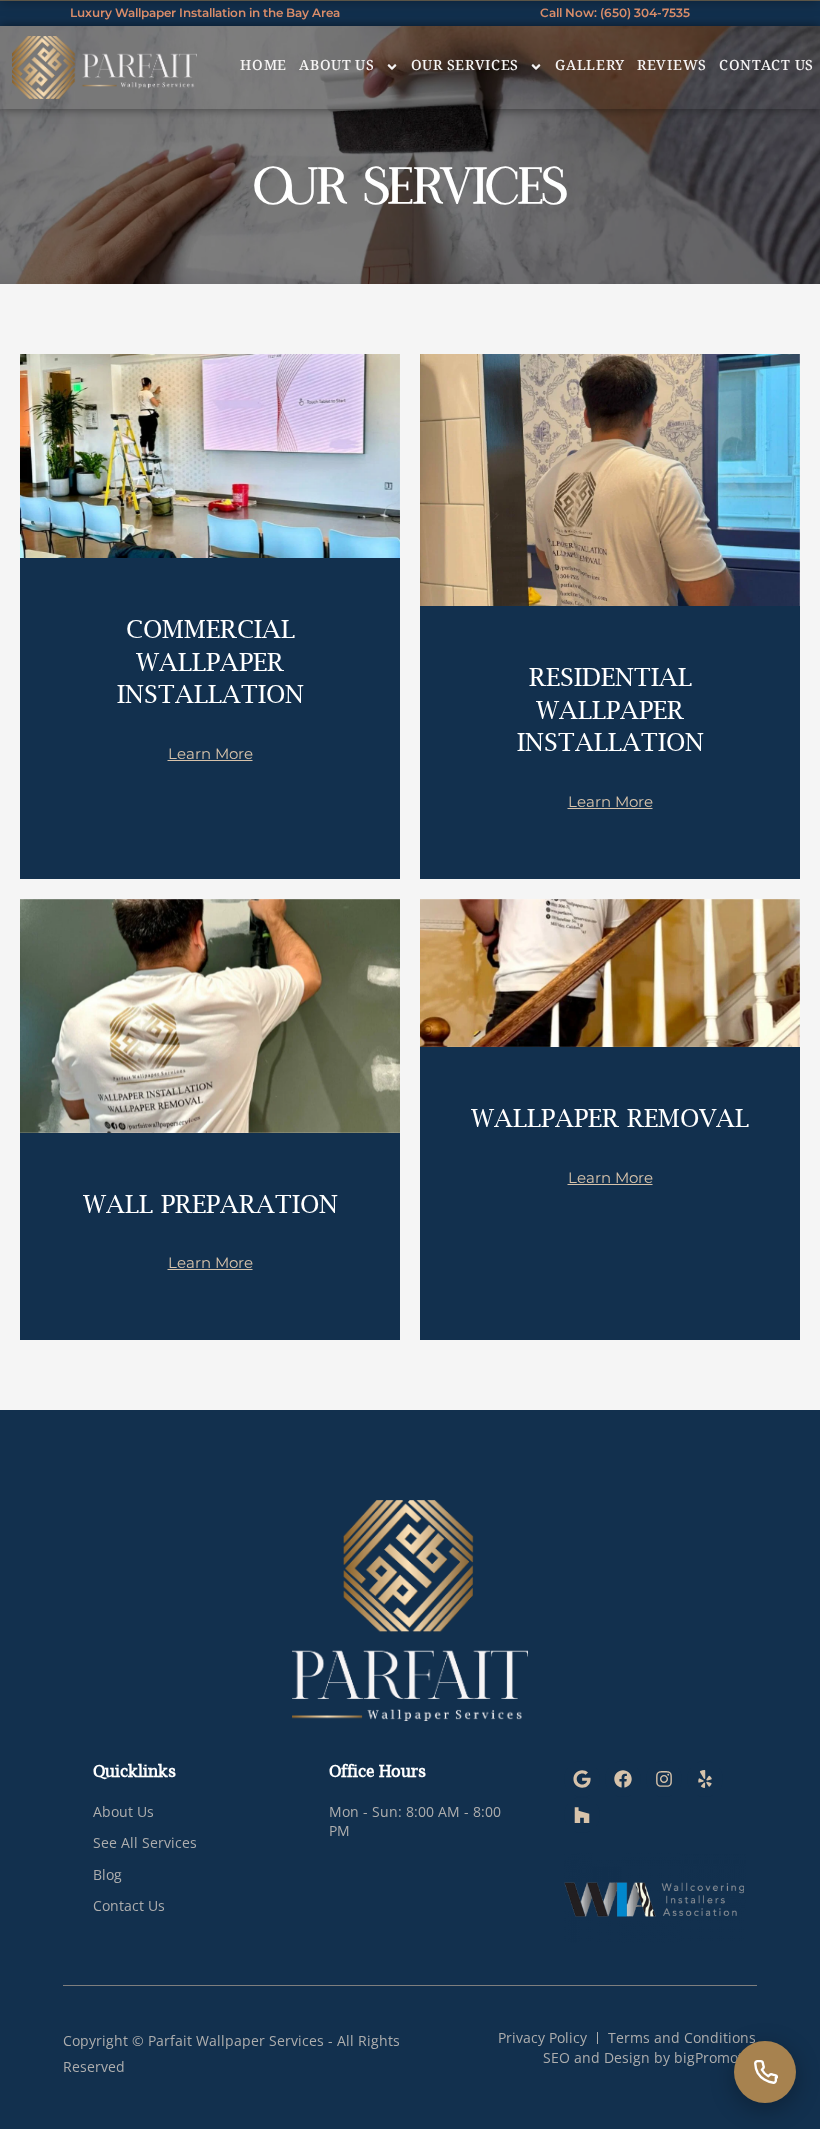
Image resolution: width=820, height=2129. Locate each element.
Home (263, 67)
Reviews (672, 67)
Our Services (465, 67)
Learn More (210, 753)
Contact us (766, 67)
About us (337, 67)
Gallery (590, 67)
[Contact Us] (765, 2072)
